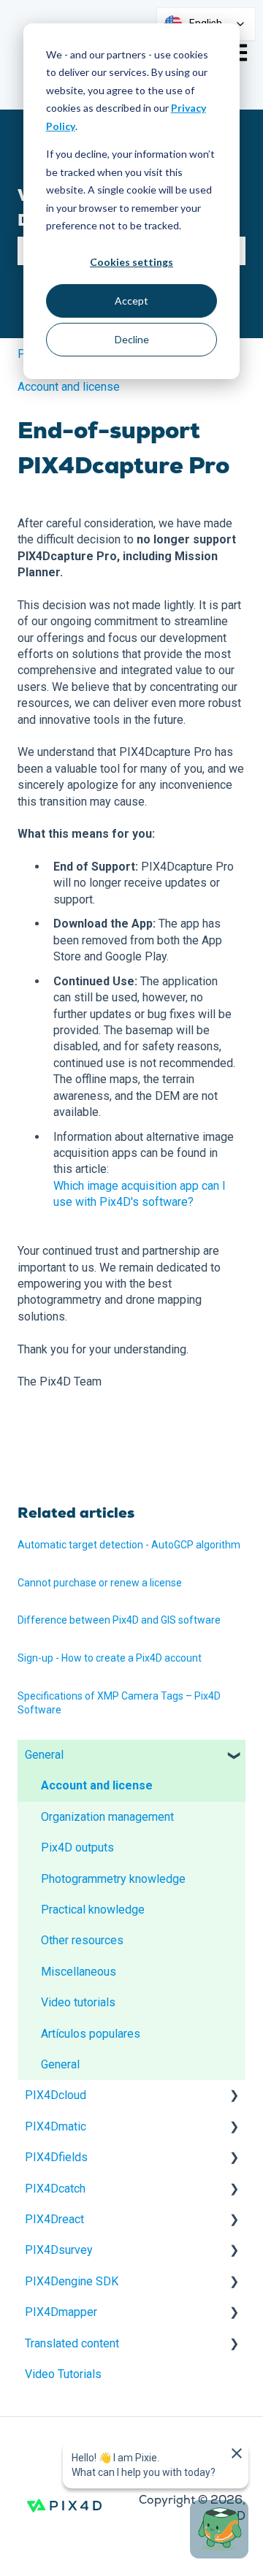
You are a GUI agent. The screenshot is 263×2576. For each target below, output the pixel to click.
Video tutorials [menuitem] (78, 2002)
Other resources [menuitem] (82, 1940)
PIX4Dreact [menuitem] (54, 2219)
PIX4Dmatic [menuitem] (56, 2126)
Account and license (69, 387)
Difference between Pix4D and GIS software (119, 1620)
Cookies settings (131, 262)
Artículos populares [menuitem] (91, 2034)
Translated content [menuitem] (72, 2343)
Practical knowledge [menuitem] (93, 1910)
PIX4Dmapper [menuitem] (61, 2312)
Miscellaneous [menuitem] (79, 1972)
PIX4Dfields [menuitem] (56, 2157)
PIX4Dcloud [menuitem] (56, 2095)
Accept (131, 301)
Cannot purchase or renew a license (100, 1583)
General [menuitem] (44, 1755)
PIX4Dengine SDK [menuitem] (72, 2281)
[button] (234, 1756)
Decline (132, 339)
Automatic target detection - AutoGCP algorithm (129, 1545)
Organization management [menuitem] (107, 1817)
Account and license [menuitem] (97, 1785)
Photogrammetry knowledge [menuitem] (113, 1879)
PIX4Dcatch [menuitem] (55, 2189)
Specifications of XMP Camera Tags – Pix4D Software (119, 1703)
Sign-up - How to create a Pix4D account (110, 1658)
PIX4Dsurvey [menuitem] (59, 2250)
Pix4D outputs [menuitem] (77, 1847)
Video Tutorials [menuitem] (63, 2374)
